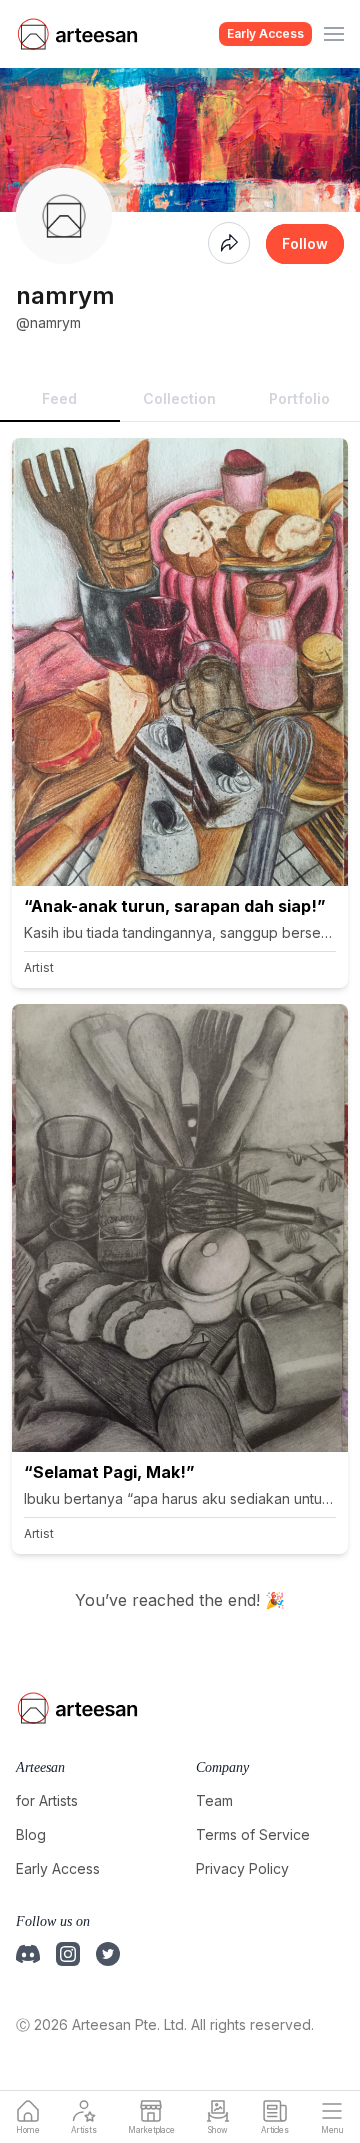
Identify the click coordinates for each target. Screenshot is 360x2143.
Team (214, 1800)
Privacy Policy (242, 1868)
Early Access (265, 33)
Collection (179, 398)
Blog (31, 1834)
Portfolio (299, 398)
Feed (59, 398)
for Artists (47, 1800)
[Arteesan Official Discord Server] (28, 1954)
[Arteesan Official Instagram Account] (68, 1954)
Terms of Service (253, 1834)
